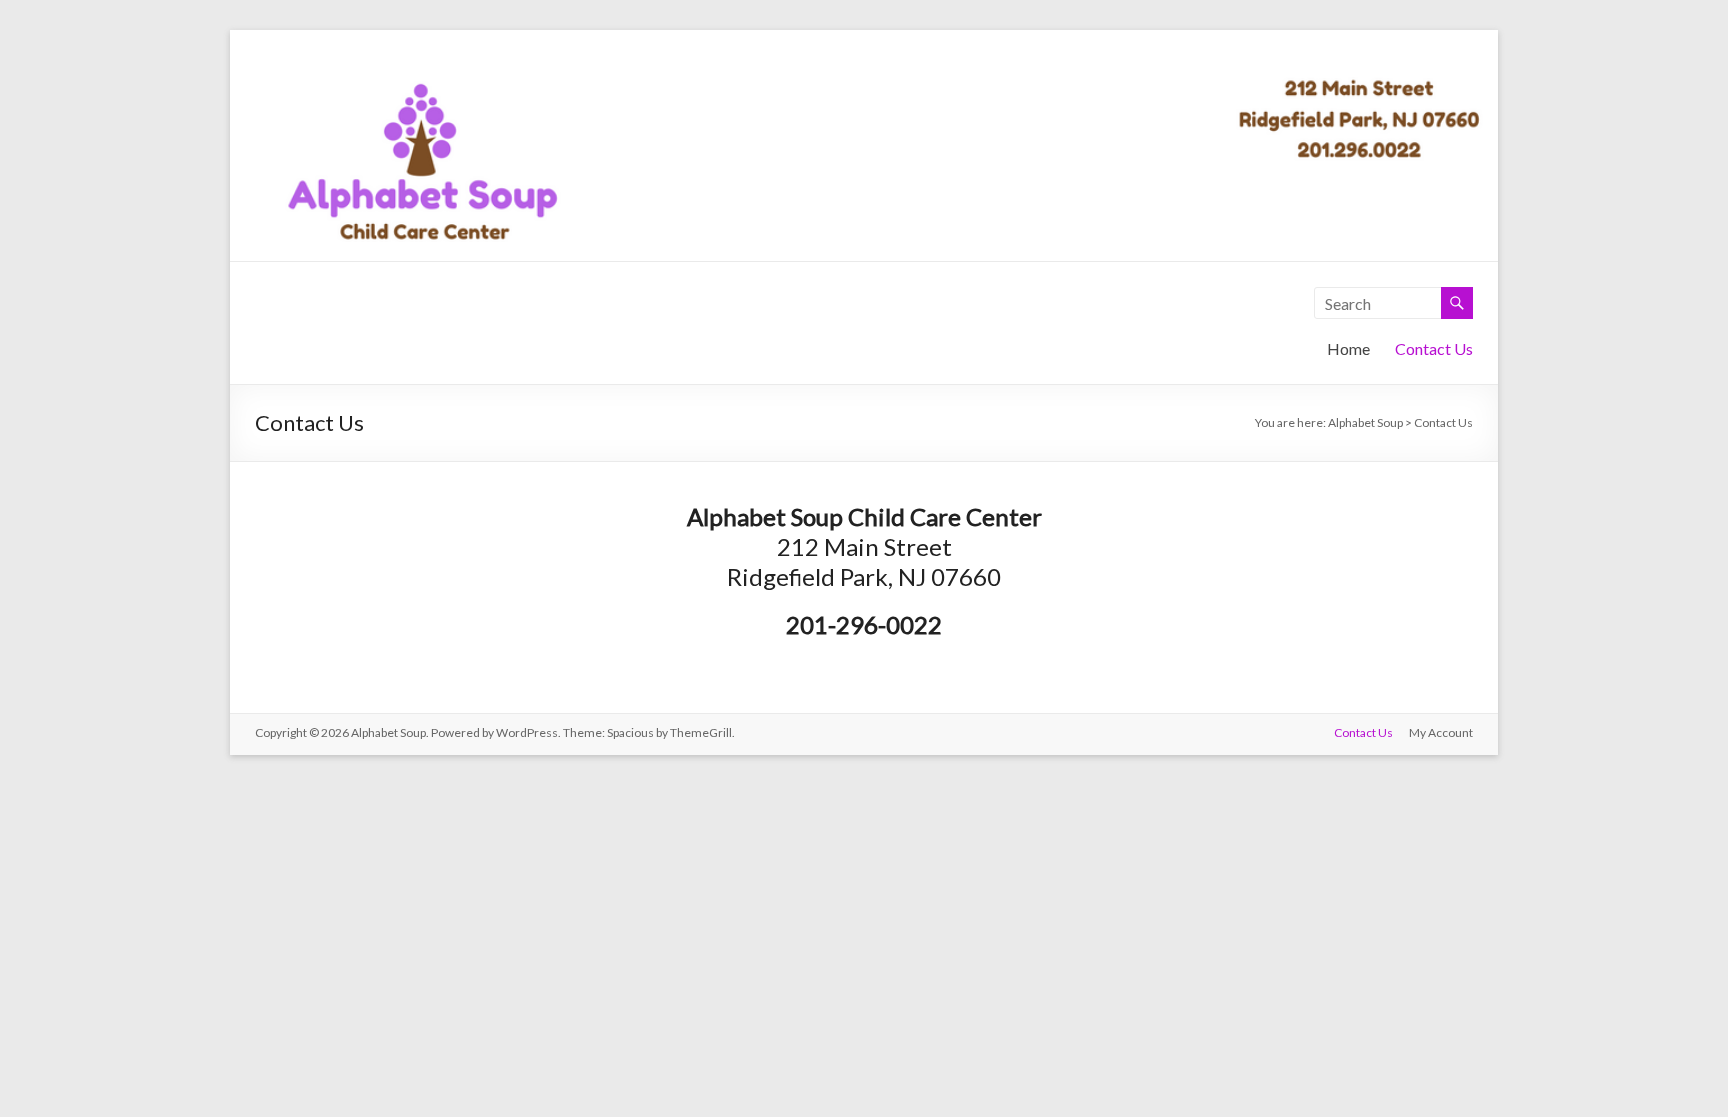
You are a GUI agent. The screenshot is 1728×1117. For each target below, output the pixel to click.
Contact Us (1434, 348)
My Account (1441, 732)
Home (1348, 348)
